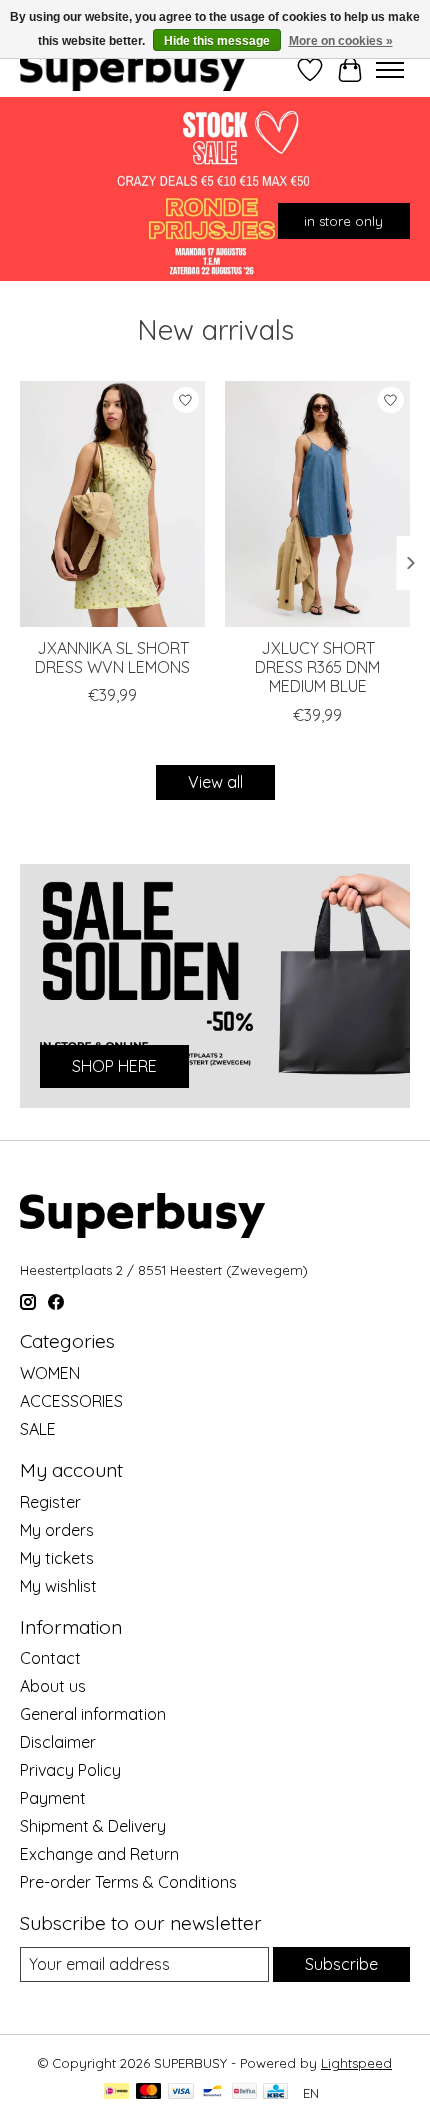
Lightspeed (356, 2063)
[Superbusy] (132, 69)
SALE (38, 1429)
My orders (57, 1530)
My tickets (57, 1558)
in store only (343, 220)
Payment (53, 1798)
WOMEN (50, 1373)
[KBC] (275, 2092)
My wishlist (58, 1586)
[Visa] (181, 2092)
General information (93, 1714)
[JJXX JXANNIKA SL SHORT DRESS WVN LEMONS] (112, 504)
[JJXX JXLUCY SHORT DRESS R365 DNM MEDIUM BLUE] (317, 504)
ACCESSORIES (71, 1401)
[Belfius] (244, 2092)
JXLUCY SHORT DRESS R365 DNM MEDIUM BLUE (317, 667)
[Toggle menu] (390, 70)
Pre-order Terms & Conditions (128, 1882)
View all (215, 782)
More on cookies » (341, 41)
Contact (50, 1658)
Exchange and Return (99, 1854)
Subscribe (341, 1964)
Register (50, 1502)
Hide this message (217, 41)
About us (53, 1686)
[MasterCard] (149, 2092)
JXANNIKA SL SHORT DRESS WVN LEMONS (112, 657)
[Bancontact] (212, 2092)
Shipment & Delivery (93, 1826)
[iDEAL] (116, 2092)
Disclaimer (58, 1742)
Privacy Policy (70, 1770)
